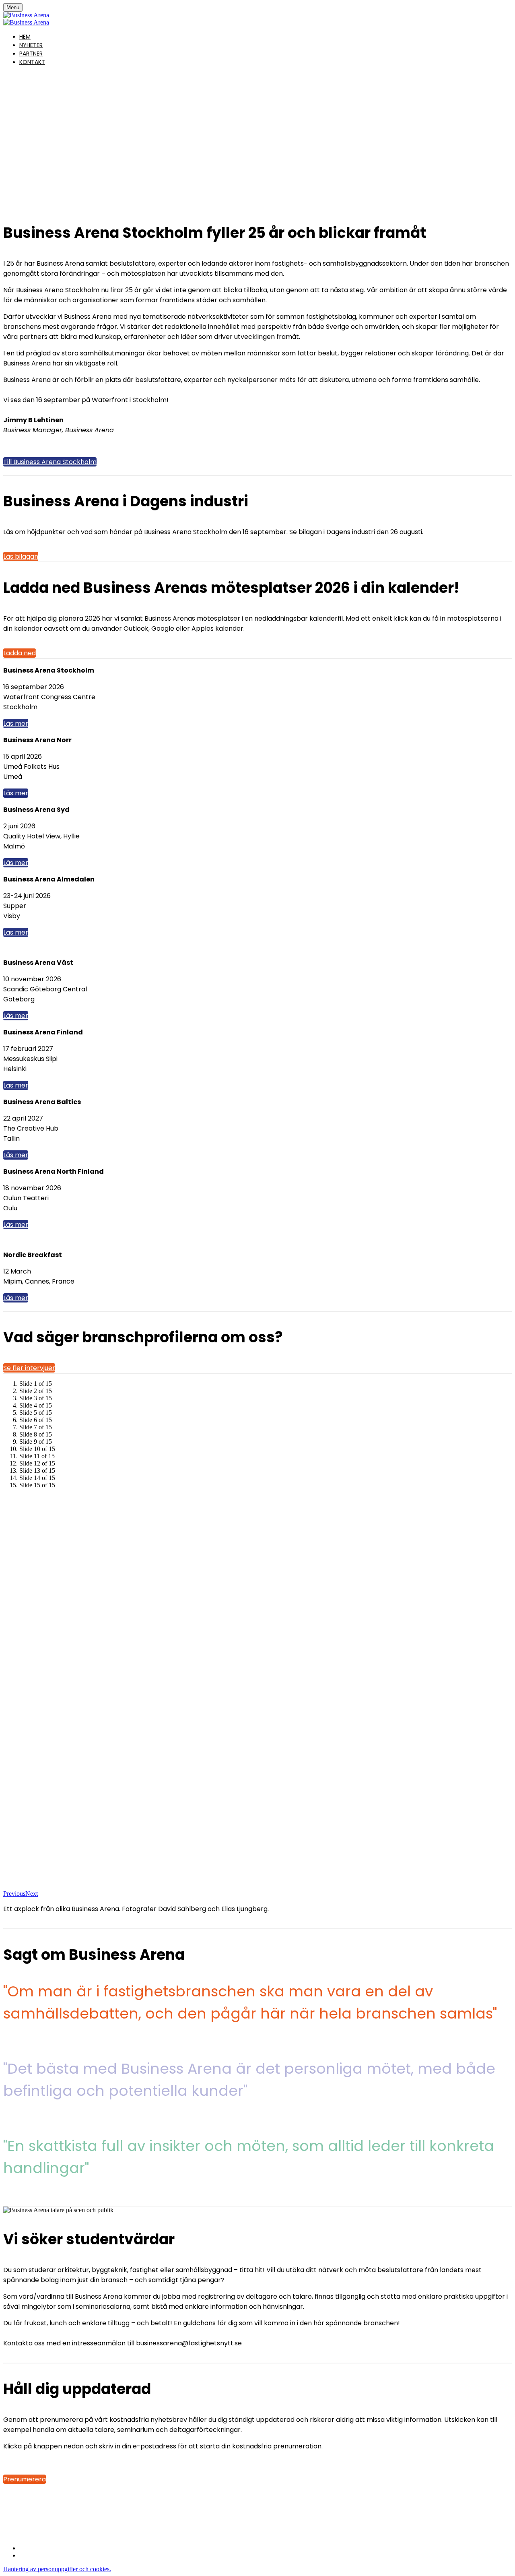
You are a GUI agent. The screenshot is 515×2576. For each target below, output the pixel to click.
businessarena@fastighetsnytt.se (189, 2343)
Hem (25, 37)
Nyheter (31, 45)
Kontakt (32, 62)
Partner (31, 54)
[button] (50, 462)
